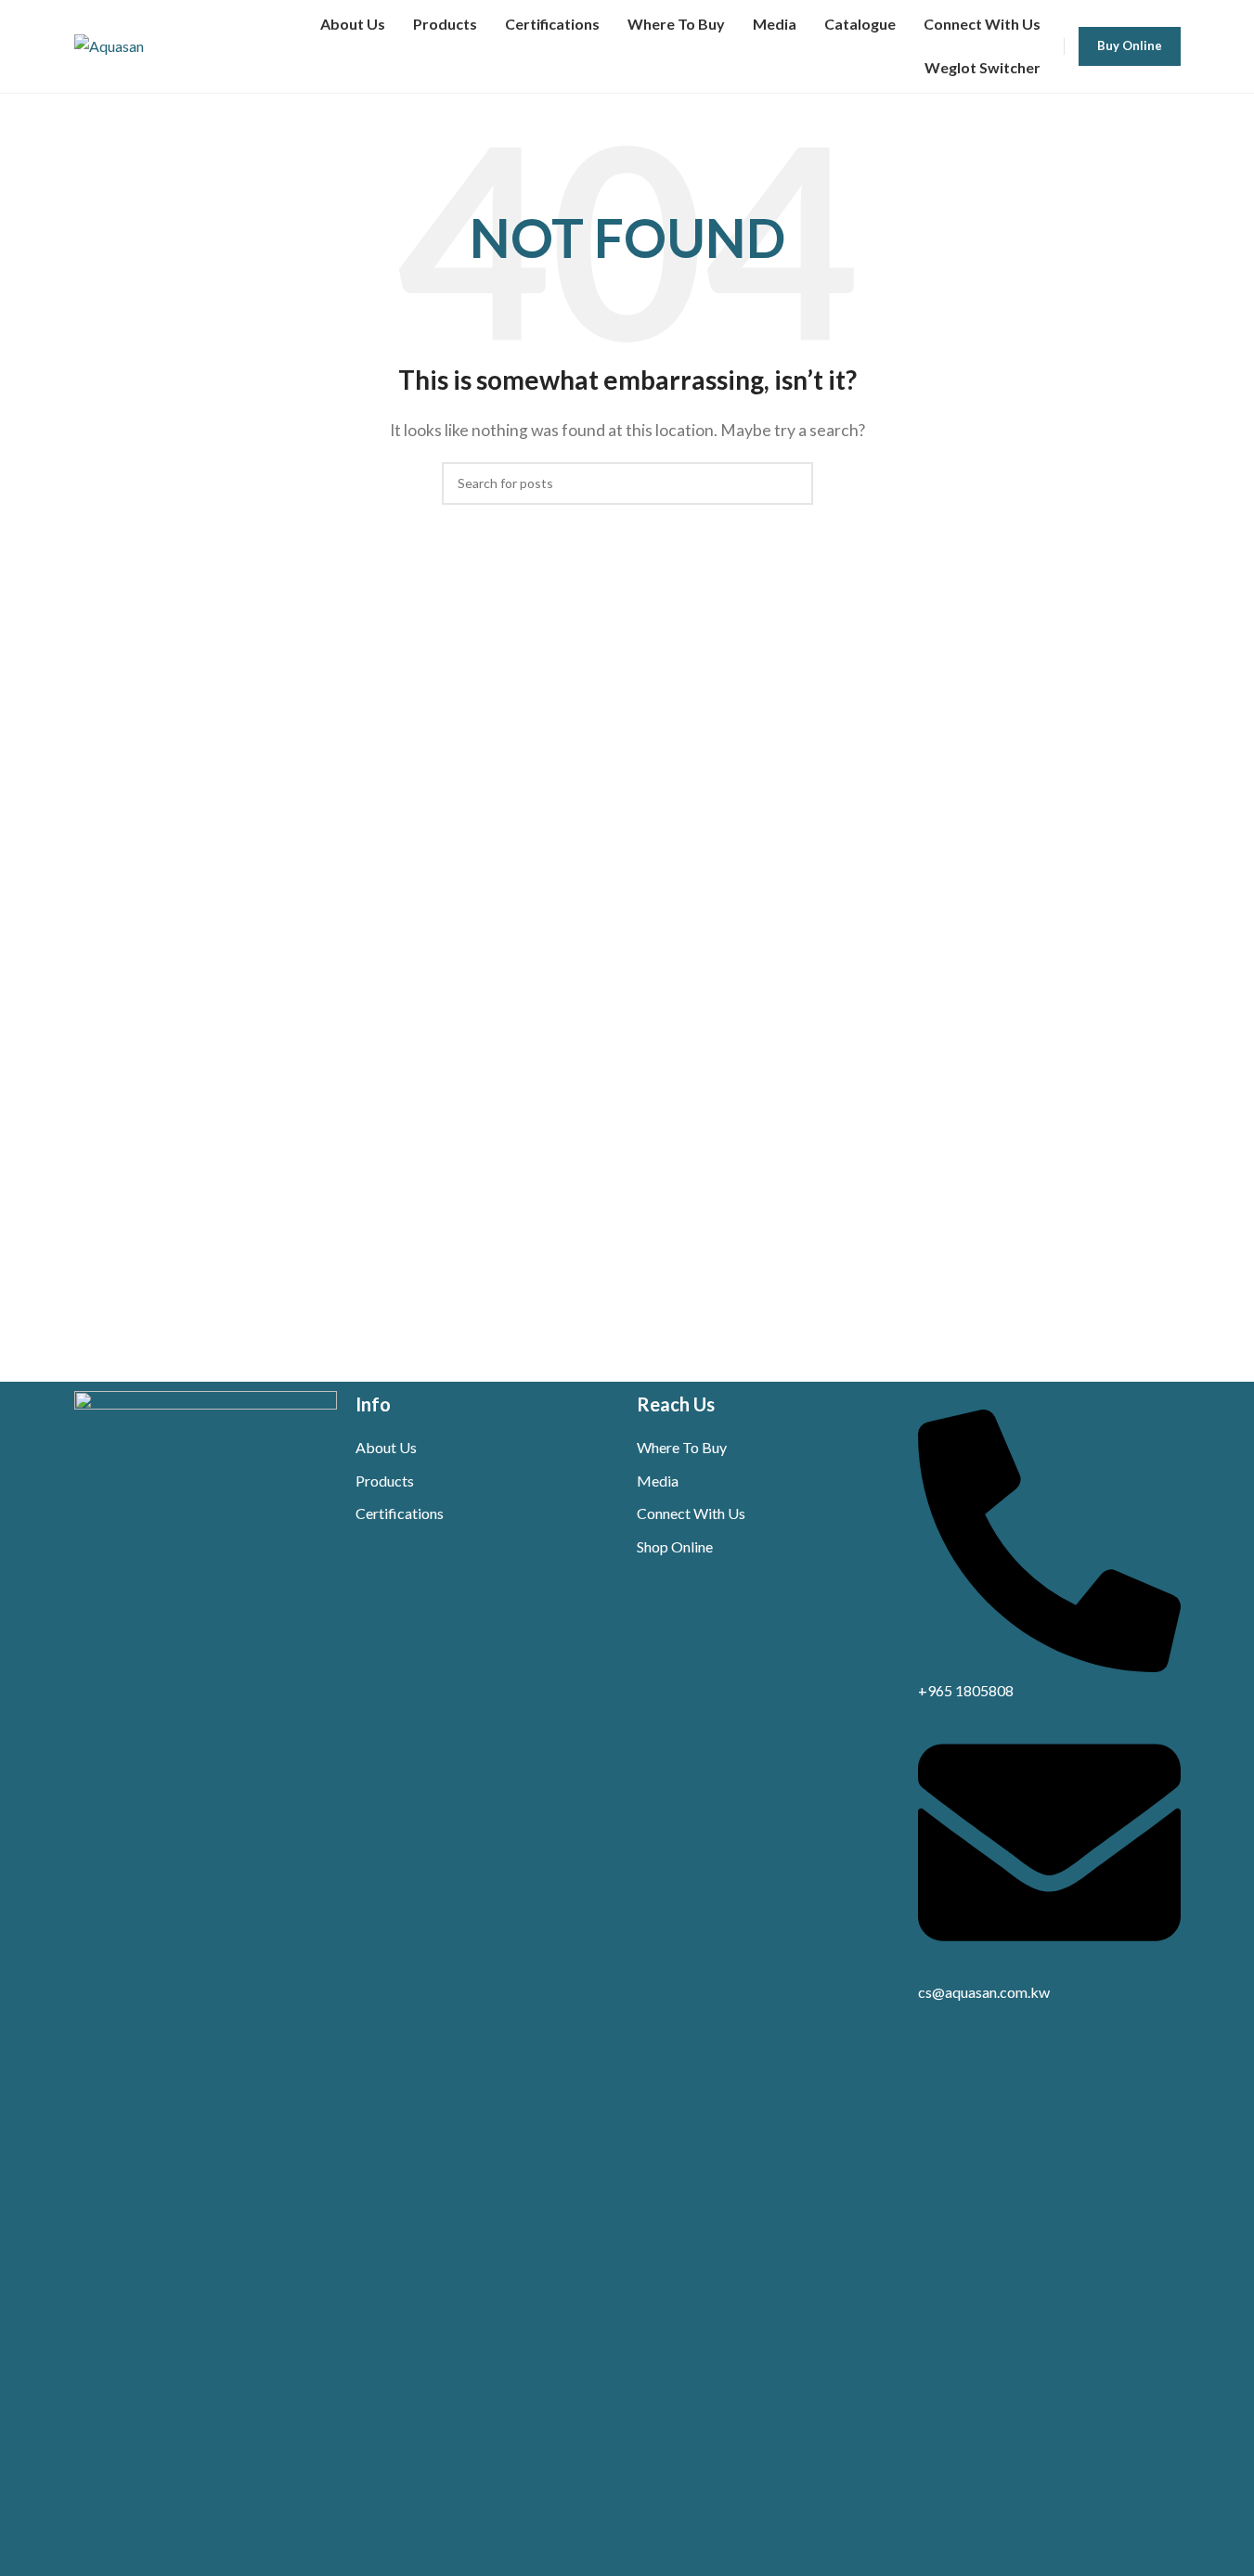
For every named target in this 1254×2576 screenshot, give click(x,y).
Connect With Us (691, 1513)
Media (658, 1481)
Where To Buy (682, 1447)
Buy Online (1130, 45)
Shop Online (675, 1546)
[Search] (792, 483)
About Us (386, 1447)
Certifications (400, 1513)
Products (385, 1481)
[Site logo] (109, 44)
